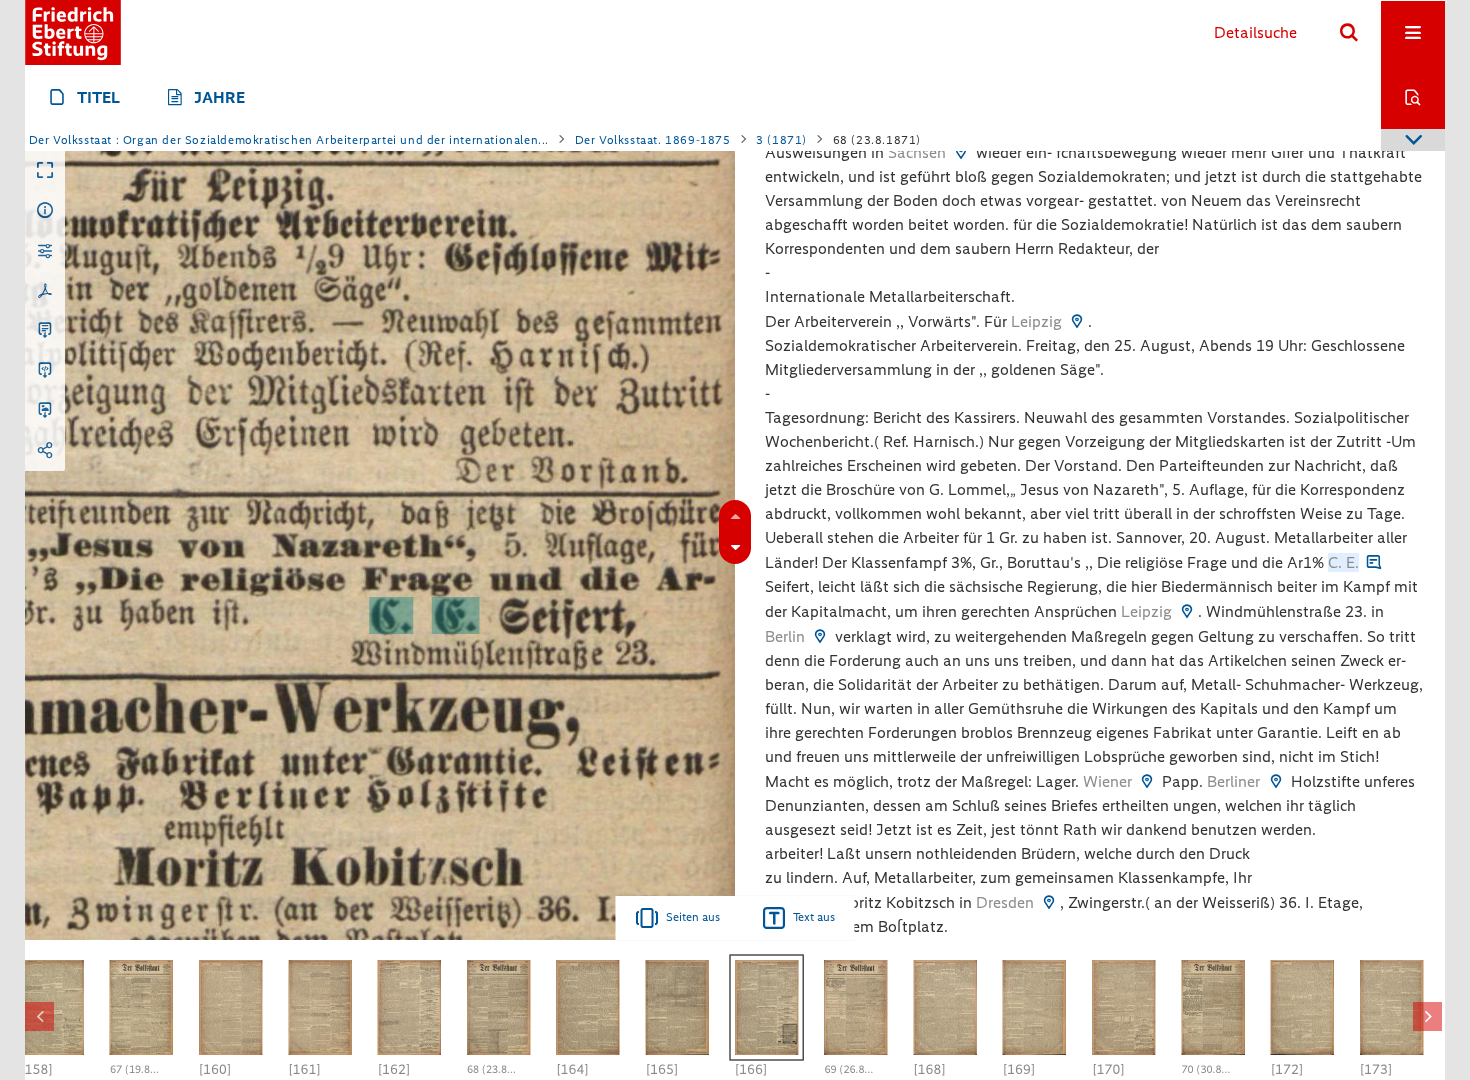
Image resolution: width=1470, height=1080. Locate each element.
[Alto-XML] (45, 371)
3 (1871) (781, 140)
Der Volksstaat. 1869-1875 (653, 140)
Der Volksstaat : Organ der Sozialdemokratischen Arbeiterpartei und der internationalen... (289, 140)
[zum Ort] (961, 152)
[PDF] (45, 291)
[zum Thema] (1374, 562)
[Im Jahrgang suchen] (1413, 97)
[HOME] (73, 32)
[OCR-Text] (45, 331)
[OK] (1349, 33)
